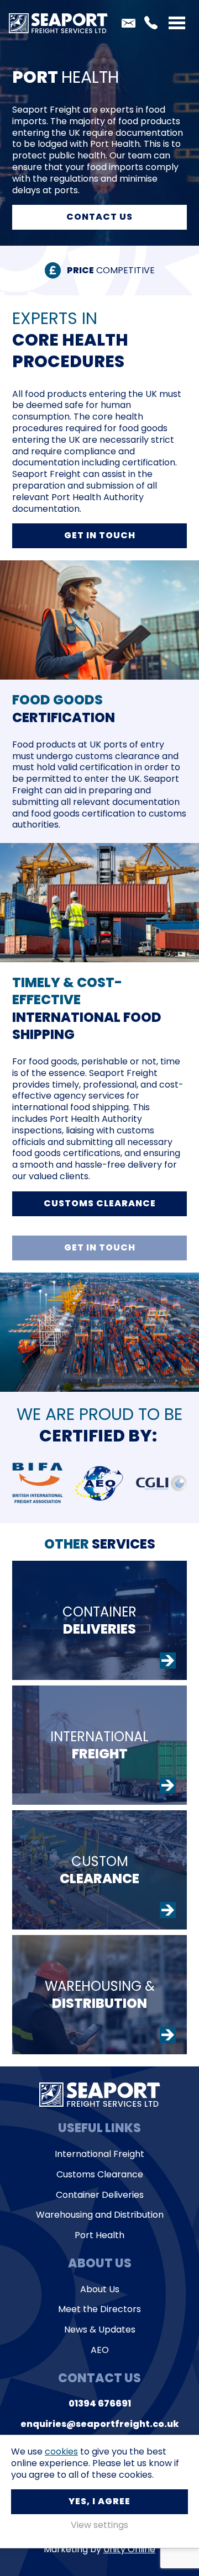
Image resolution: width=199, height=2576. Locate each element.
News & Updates (100, 2330)
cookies (61, 2452)
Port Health (99, 2236)
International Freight (99, 2154)
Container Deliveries (100, 2195)
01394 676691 (151, 23)
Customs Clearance (100, 2175)
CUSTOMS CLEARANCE (100, 1203)
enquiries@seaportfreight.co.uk (129, 23)
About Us (100, 2290)
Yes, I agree (99, 2501)
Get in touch (100, 535)
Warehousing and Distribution (100, 2215)
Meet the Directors (99, 2310)
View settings (99, 2525)
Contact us (99, 217)
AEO (100, 2350)
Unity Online (129, 2549)
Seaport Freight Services (58, 23)
